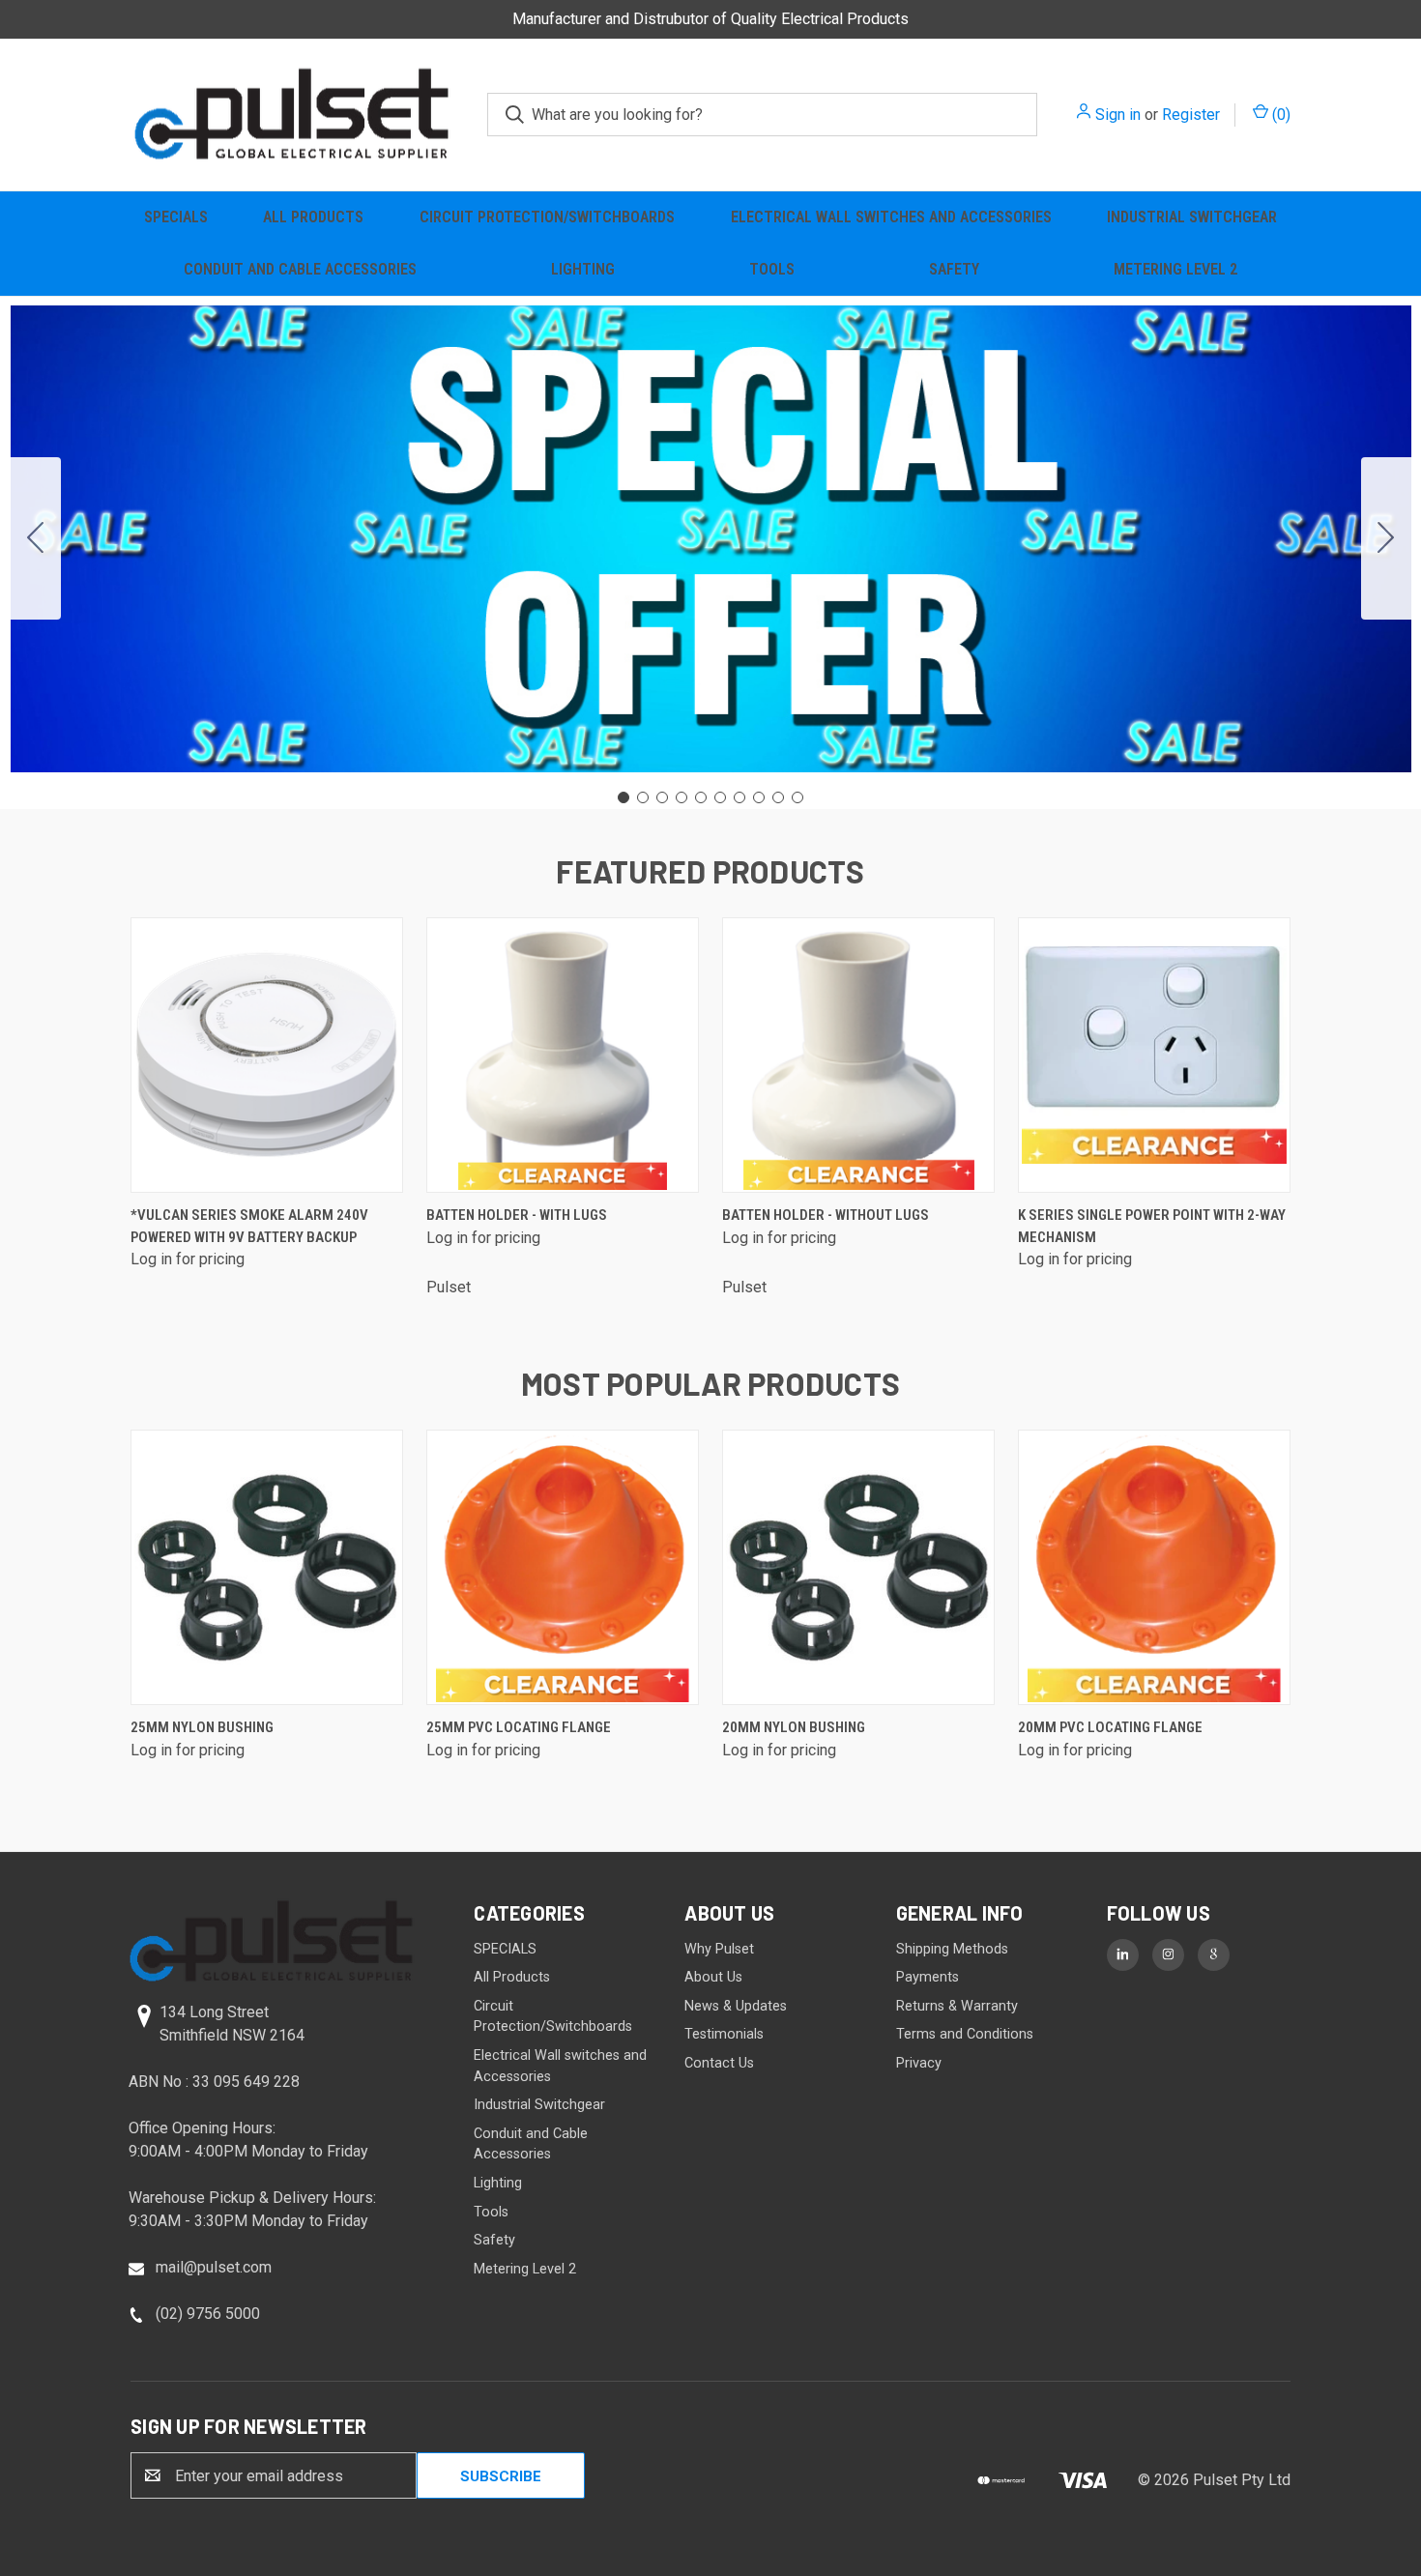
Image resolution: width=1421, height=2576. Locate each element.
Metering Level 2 (1175, 269)
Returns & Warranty (957, 2006)
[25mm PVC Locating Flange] (563, 1567)
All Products (313, 217)
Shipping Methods (952, 1949)
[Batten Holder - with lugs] (563, 1055)
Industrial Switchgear (1192, 217)
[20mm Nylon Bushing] (858, 1567)
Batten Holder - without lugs (826, 1215)
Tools (772, 269)
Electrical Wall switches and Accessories (891, 217)
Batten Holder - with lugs (517, 1215)
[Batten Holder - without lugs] (858, 1055)
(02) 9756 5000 (208, 2314)
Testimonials (724, 2034)
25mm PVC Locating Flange (519, 1727)
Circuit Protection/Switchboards (547, 217)
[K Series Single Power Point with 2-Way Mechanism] (1154, 1055)
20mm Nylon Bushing (794, 1727)
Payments (928, 1977)
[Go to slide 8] (759, 797)
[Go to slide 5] (701, 797)
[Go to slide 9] (778, 797)
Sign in (1118, 115)
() (1279, 115)
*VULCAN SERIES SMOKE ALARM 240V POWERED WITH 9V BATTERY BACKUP (249, 1226)
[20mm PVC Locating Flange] (1154, 1567)
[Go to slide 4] (681, 797)
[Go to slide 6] (720, 797)
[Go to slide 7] (739, 797)
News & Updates (736, 2006)
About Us (713, 1977)
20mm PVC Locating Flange (1110, 1727)
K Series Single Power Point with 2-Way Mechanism (1152, 1226)
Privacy (919, 2063)
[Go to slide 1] (623, 797)
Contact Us (719, 2063)
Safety (954, 269)
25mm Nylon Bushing (202, 1727)
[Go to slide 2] (1386, 538)
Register (1191, 115)
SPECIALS (176, 217)
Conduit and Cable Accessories (300, 269)
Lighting (583, 269)
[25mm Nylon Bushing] (267, 1567)
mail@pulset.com (214, 2267)
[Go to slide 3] (662, 797)
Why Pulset (719, 1949)
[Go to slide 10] (36, 538)
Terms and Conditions (965, 2034)
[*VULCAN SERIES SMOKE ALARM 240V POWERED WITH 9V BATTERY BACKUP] (267, 1055)
